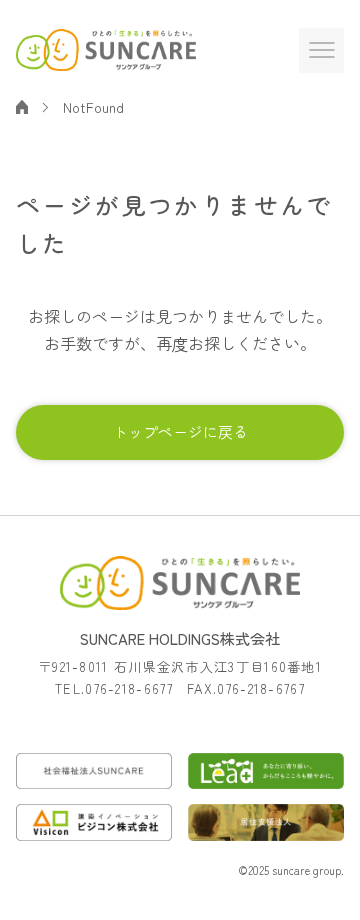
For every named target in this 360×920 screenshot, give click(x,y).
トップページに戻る (180, 431)
